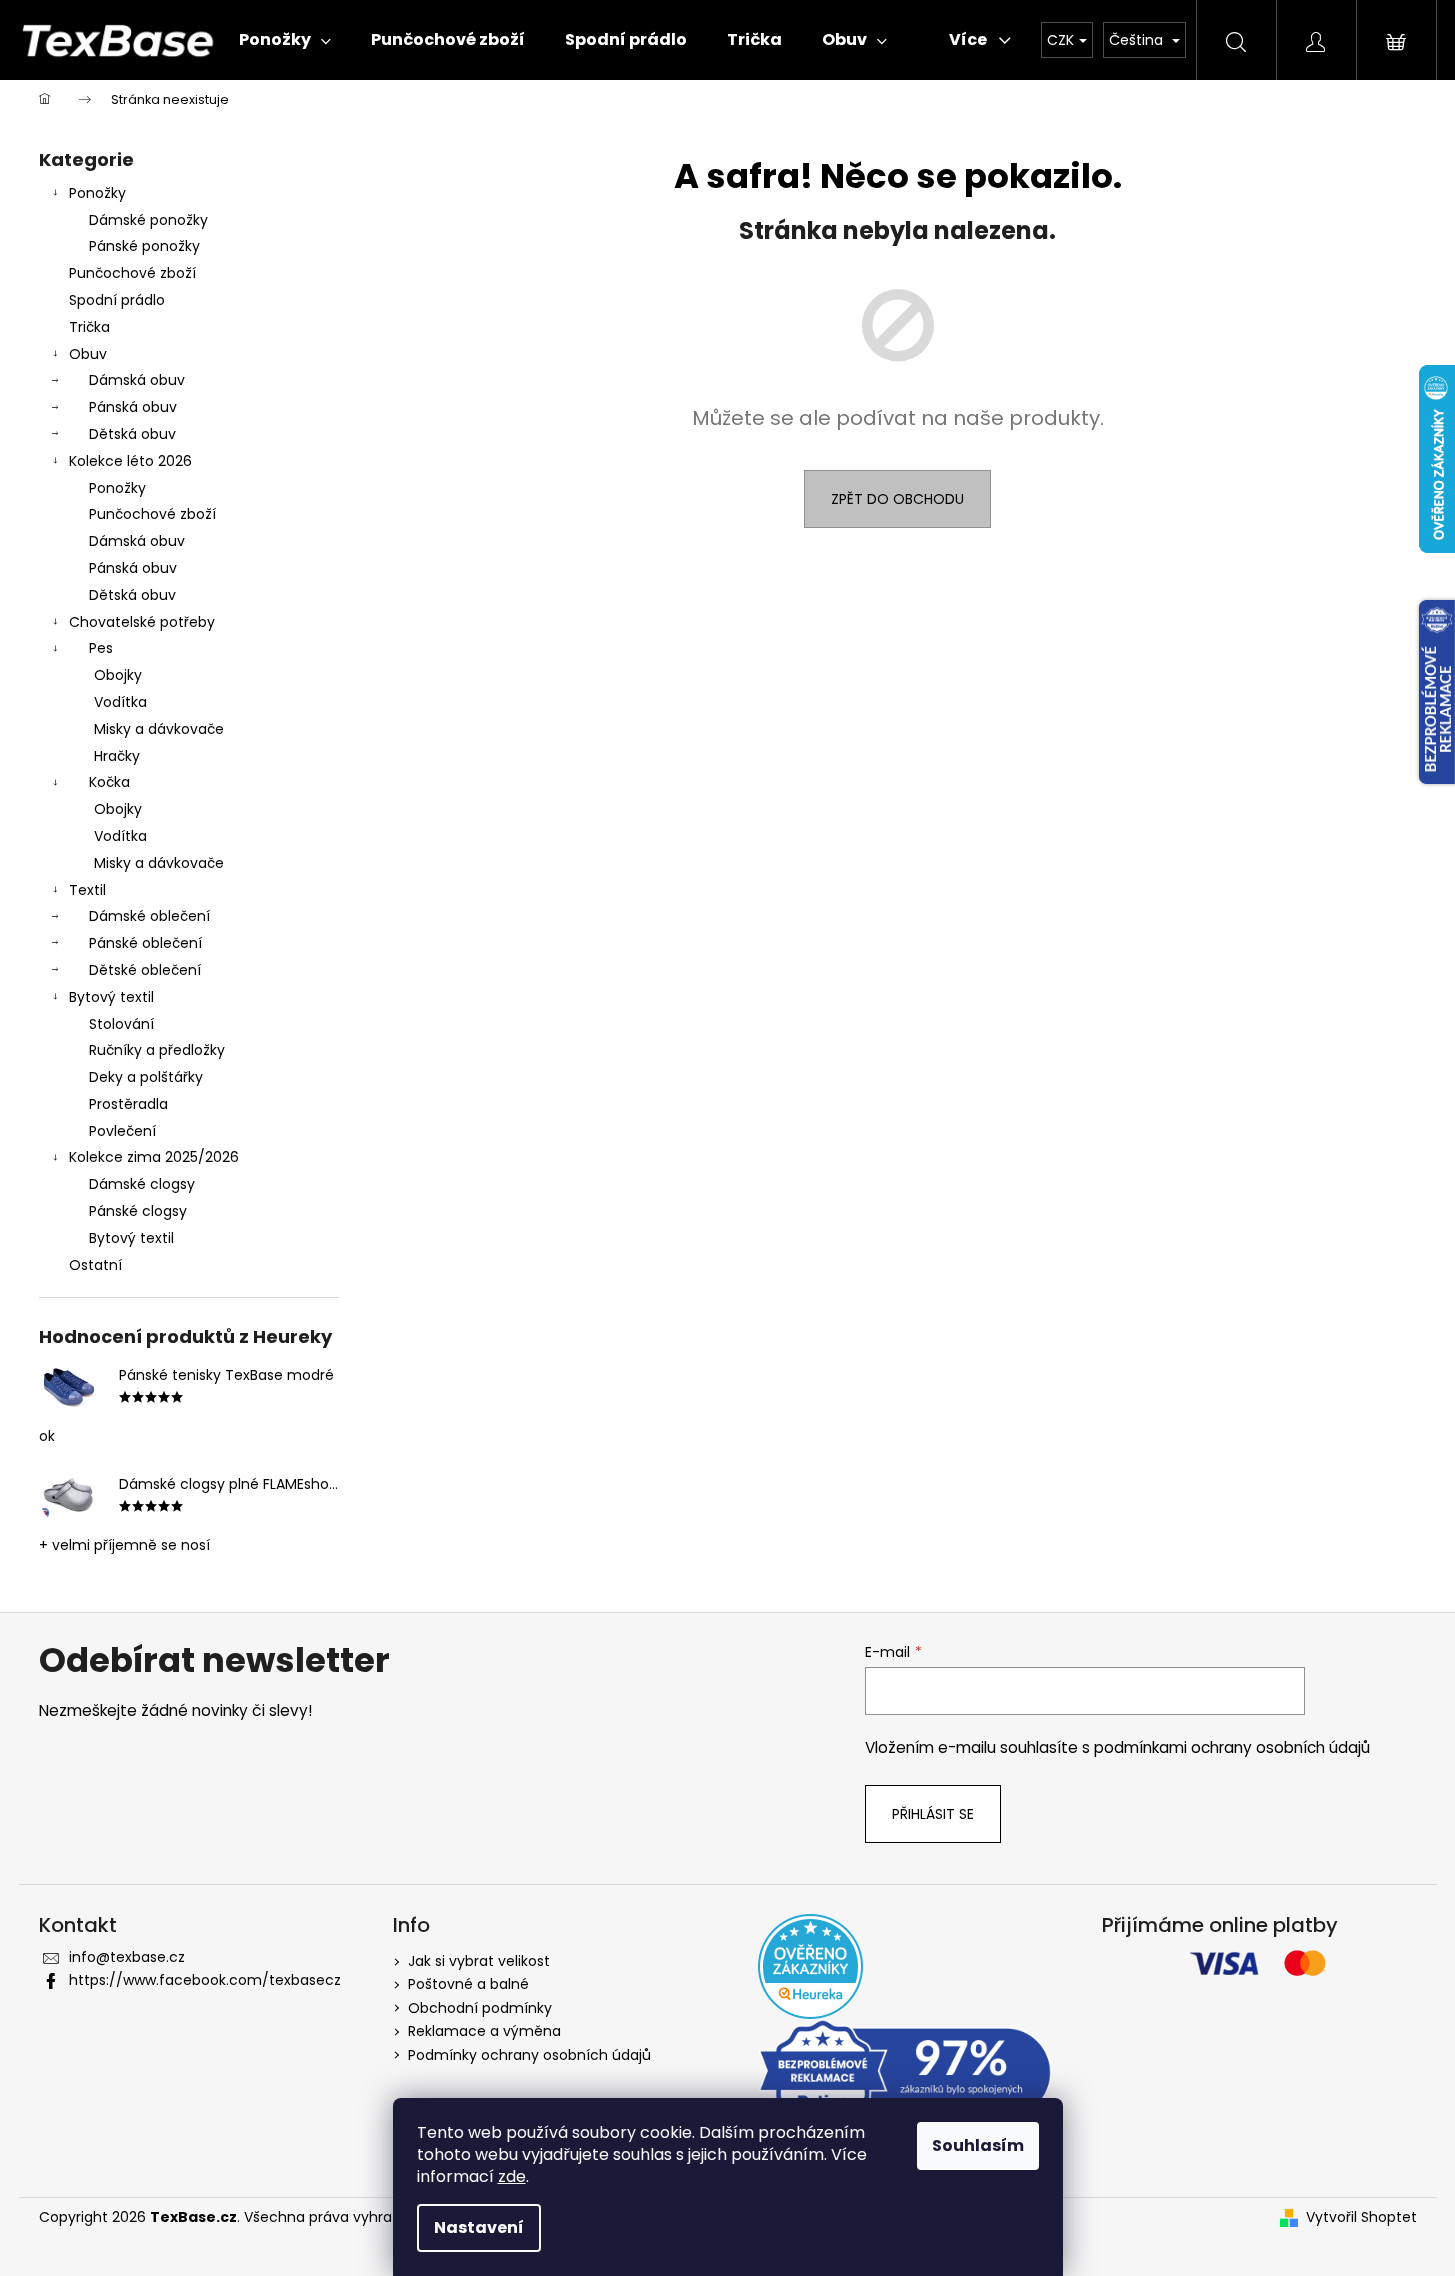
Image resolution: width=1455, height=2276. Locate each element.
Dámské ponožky (148, 220)
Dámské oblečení (149, 916)
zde (512, 2176)
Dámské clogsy (142, 1184)
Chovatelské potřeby (142, 622)
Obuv (88, 354)
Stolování (121, 1024)
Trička (89, 327)
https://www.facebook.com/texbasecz (205, 1980)
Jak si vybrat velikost (479, 1961)
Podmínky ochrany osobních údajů (529, 2055)
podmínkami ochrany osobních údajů (1232, 1747)
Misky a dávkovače (159, 729)
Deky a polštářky (146, 1077)
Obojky (118, 675)
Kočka (109, 782)
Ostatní (95, 1265)
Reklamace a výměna (484, 2031)
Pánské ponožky (144, 246)
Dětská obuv (132, 434)
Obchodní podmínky (480, 2008)
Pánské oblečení (145, 943)
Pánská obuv (133, 407)
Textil (87, 890)
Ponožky (97, 193)
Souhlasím (978, 2145)
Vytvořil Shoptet (1361, 2217)
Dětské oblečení (145, 970)
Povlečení (122, 1131)
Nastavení (479, 2227)
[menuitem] (285, 40)
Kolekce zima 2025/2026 (154, 1157)
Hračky (117, 756)
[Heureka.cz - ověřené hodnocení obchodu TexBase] (810, 1966)
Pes (101, 648)
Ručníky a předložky (157, 1050)
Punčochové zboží (132, 273)
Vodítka (120, 702)
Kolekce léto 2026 (130, 461)
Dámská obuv (137, 380)
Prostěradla (128, 1104)
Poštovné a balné (468, 1984)
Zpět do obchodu (897, 499)
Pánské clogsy (138, 1211)
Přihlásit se (933, 1814)
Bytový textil (111, 997)
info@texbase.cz (127, 1957)
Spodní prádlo (117, 300)
